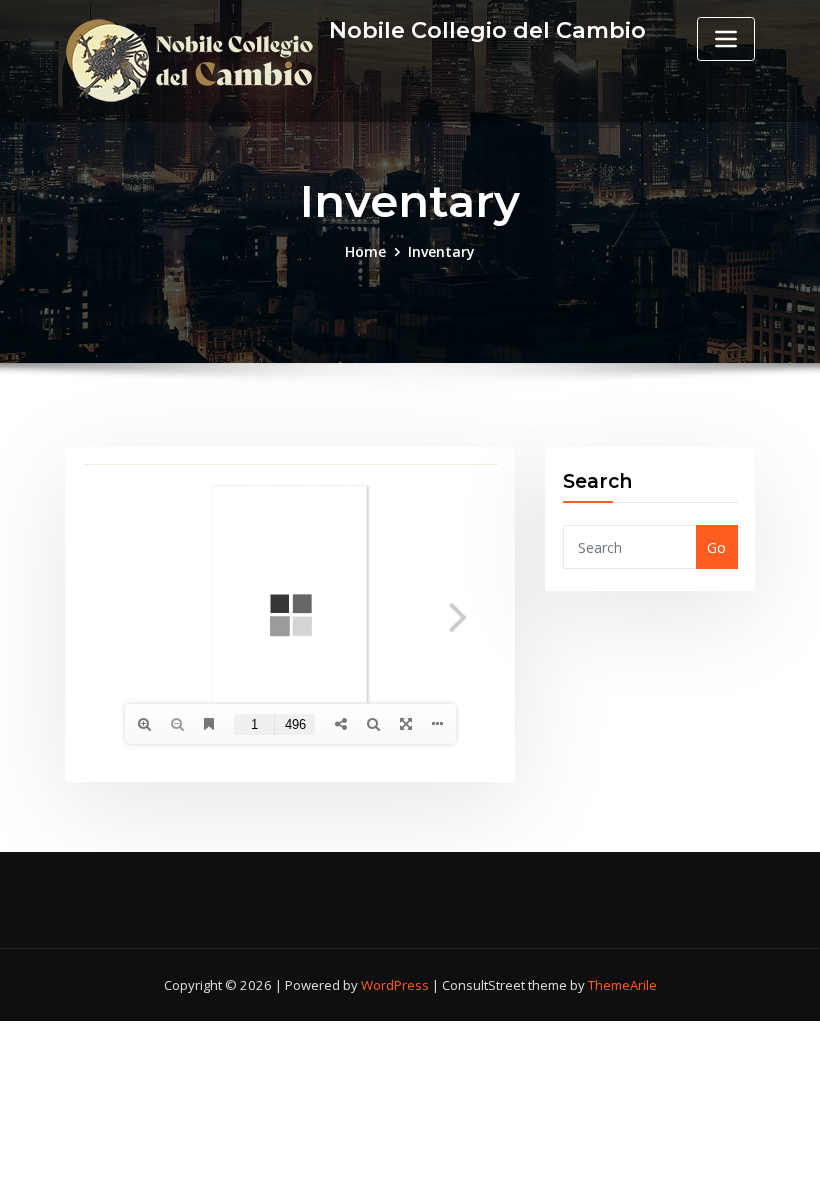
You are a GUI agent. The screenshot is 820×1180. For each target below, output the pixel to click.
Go (716, 547)
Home (365, 251)
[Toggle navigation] (726, 39)
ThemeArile (622, 985)
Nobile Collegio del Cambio (487, 30)
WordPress (395, 985)
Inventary (441, 251)
